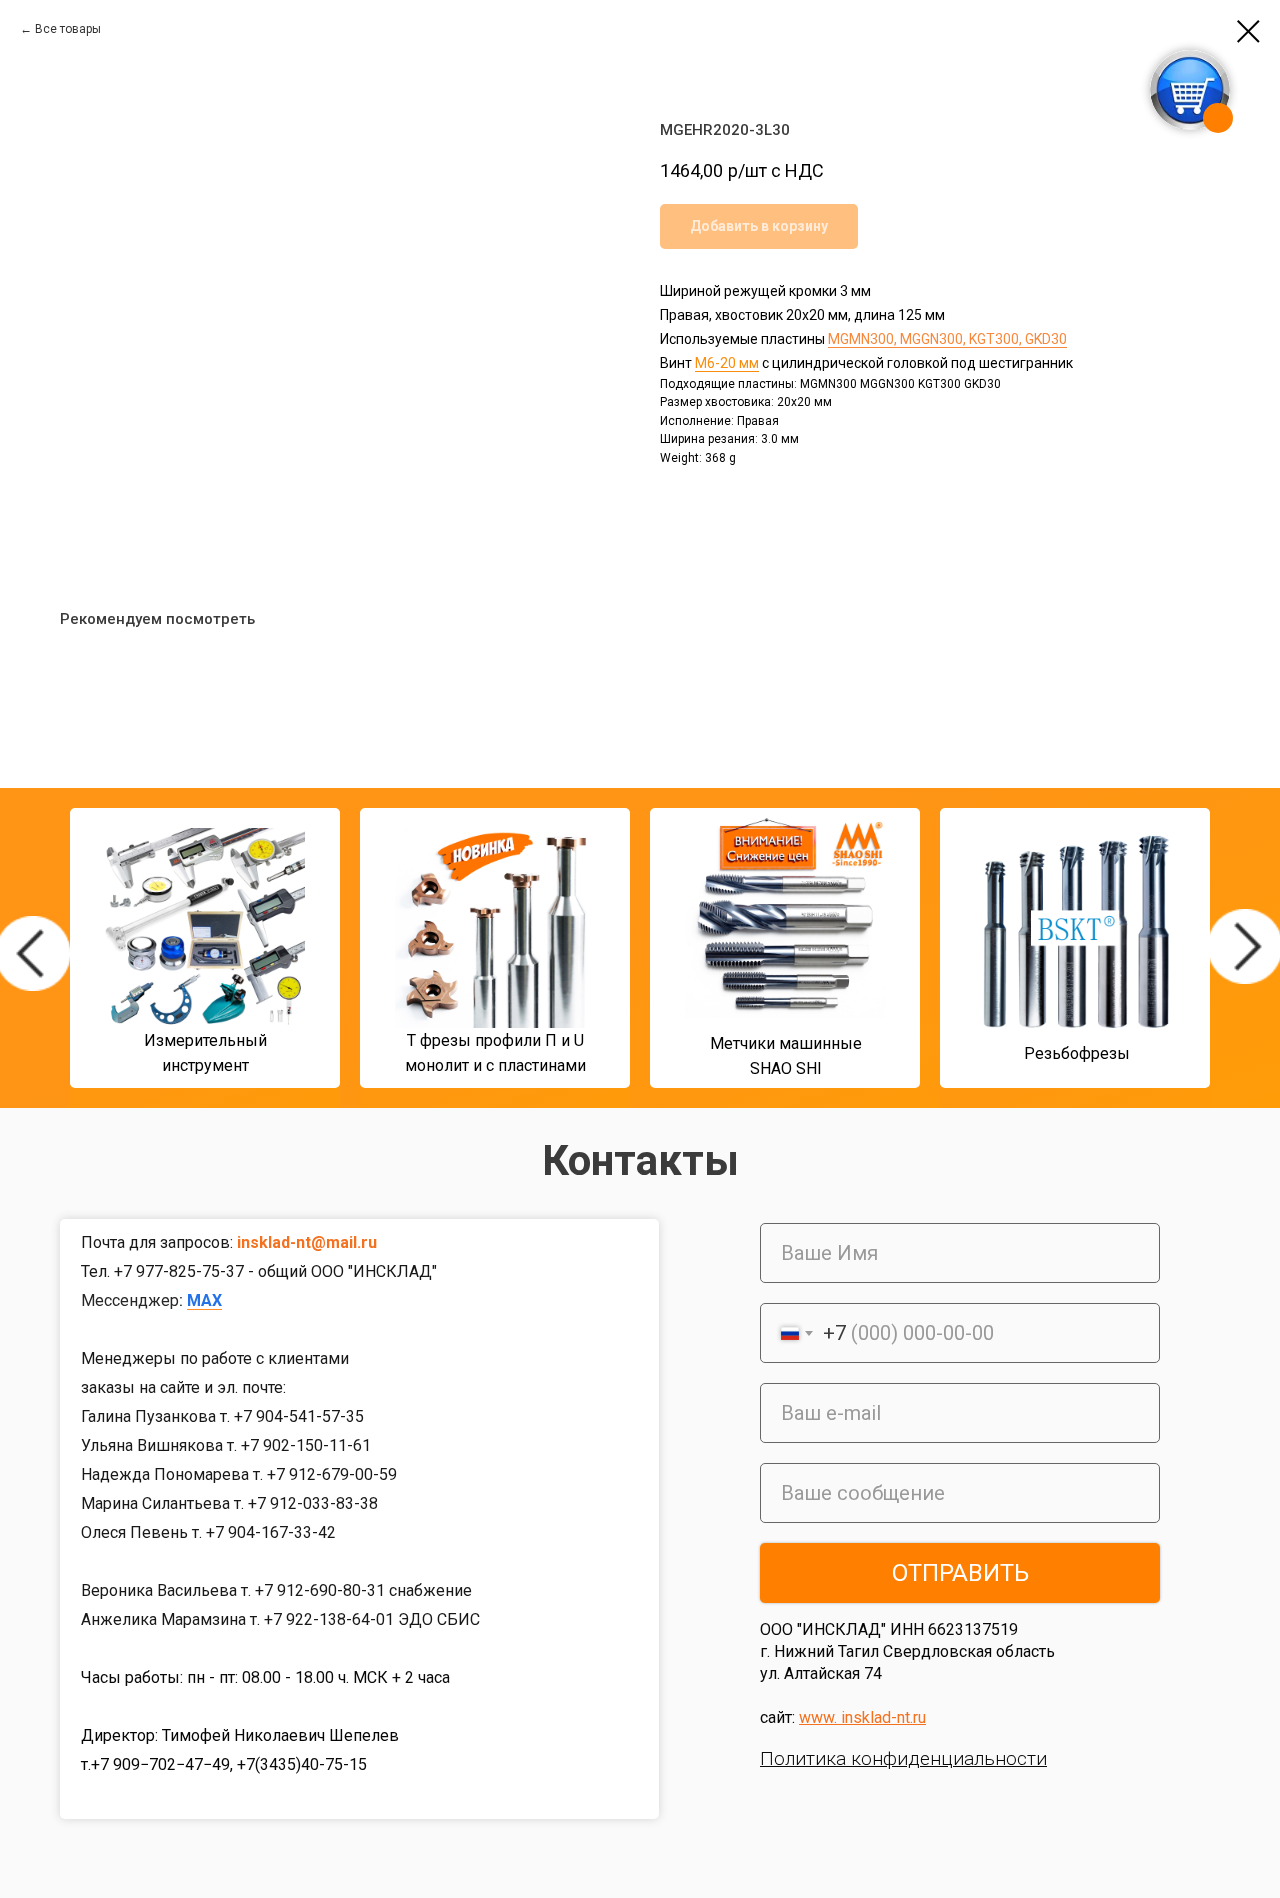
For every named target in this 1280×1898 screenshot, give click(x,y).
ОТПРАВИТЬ (960, 1573)
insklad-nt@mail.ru (307, 1242)
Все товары (68, 29)
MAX (204, 1300)
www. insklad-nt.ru (862, 1717)
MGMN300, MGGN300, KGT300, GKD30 (947, 339)
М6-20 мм (727, 363)
